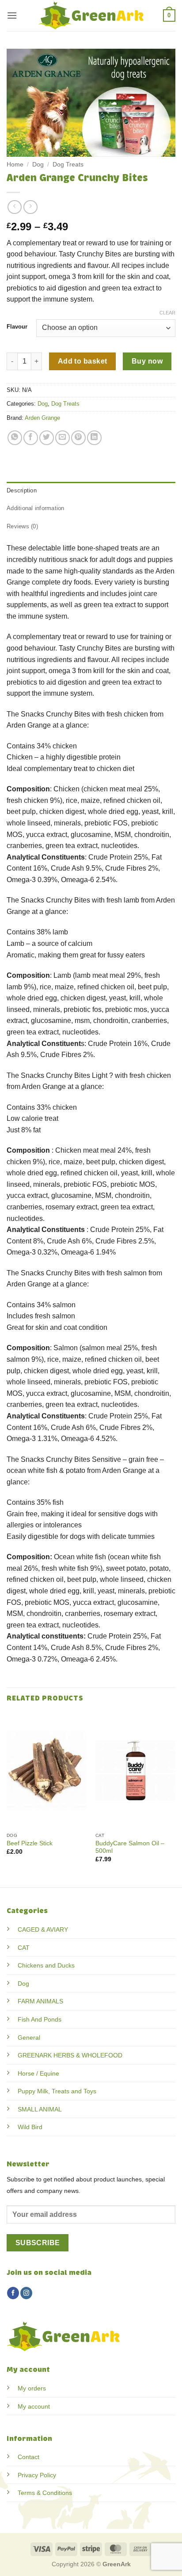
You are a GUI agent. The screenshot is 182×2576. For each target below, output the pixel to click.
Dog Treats (68, 165)
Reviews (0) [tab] (22, 526)
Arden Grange (42, 418)
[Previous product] (30, 207)
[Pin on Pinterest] (78, 438)
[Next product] (14, 207)
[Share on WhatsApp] (15, 438)
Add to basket (83, 361)
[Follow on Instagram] (26, 2293)
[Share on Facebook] (31, 438)
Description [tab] (22, 490)
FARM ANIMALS (40, 2001)
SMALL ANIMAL (40, 2109)
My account (34, 2406)
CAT (24, 1948)
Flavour (17, 327)
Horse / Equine (38, 2073)
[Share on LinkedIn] (94, 438)
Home (15, 165)
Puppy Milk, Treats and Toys (57, 2091)
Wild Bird (30, 2127)
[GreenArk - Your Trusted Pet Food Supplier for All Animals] (91, 15)
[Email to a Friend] (63, 438)
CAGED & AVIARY (43, 1929)
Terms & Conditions (45, 2493)
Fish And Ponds (40, 2019)
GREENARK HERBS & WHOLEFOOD (70, 2055)
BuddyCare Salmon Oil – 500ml (130, 1847)
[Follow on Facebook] (13, 2293)
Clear (167, 313)
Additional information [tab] (36, 508)
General (29, 2038)
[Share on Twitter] (47, 438)
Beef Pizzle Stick (30, 1843)
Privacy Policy (37, 2475)
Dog (38, 165)
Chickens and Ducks (46, 1965)
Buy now (147, 361)
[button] (12, 15)
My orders (32, 2388)
